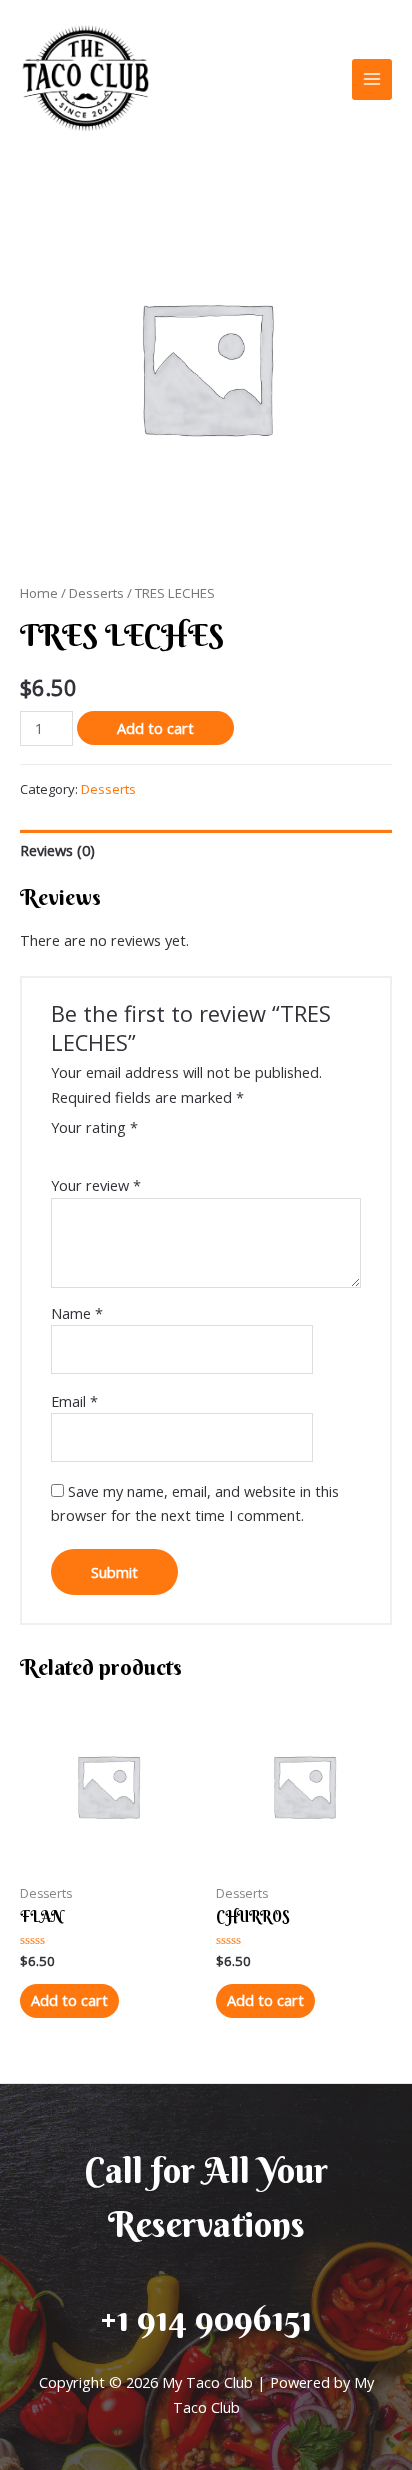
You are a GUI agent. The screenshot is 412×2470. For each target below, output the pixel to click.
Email (74, 1401)
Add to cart (155, 728)
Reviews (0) (57, 850)
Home (39, 593)
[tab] (206, 849)
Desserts (96, 593)
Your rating (94, 1127)
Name (77, 1313)
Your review (96, 1185)
